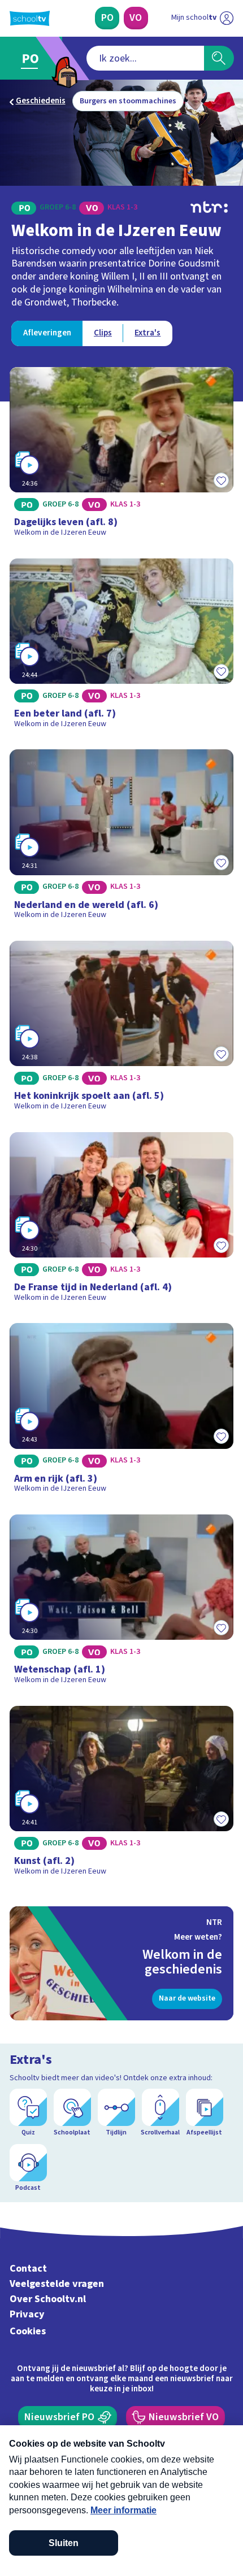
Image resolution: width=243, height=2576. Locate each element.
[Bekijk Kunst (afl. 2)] (122, 1795)
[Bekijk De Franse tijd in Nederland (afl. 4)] (122, 1221)
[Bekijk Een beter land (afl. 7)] (122, 647)
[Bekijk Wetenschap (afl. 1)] (122, 1603)
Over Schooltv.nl (48, 2299)
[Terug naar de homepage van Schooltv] (30, 18)
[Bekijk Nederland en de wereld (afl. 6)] (122, 838)
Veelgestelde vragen (57, 2284)
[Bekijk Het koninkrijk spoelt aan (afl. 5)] (122, 1029)
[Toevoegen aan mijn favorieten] (221, 480)
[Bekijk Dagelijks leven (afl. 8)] (122, 456)
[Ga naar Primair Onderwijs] (33, 58)
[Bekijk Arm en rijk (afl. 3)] (122, 1412)
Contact (28, 2269)
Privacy (27, 2314)
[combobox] (145, 58)
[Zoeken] (219, 58)
